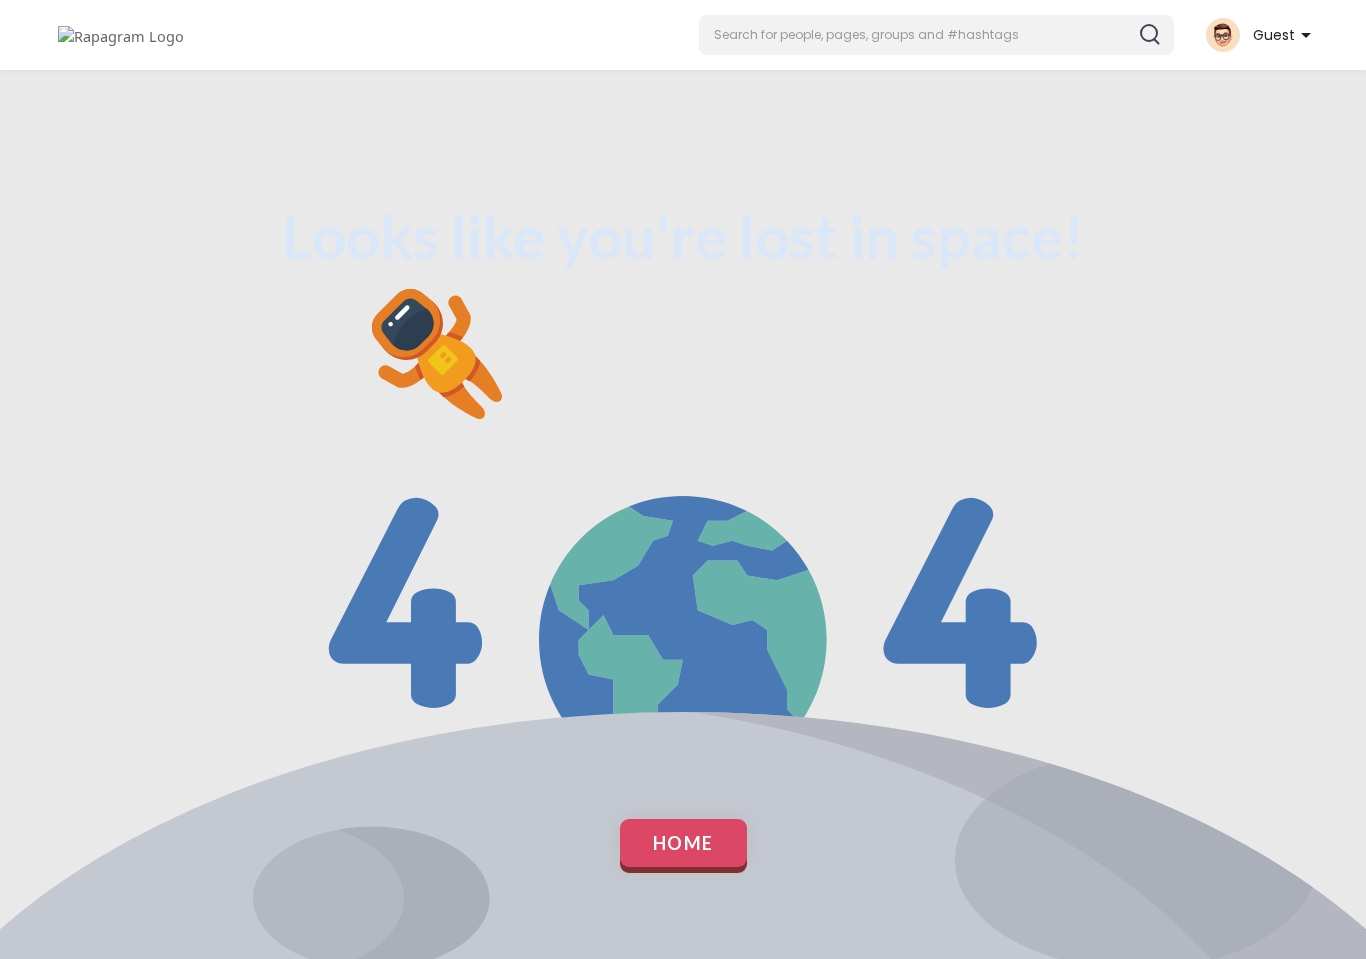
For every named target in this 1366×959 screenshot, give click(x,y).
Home (683, 843)
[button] (936, 35)
